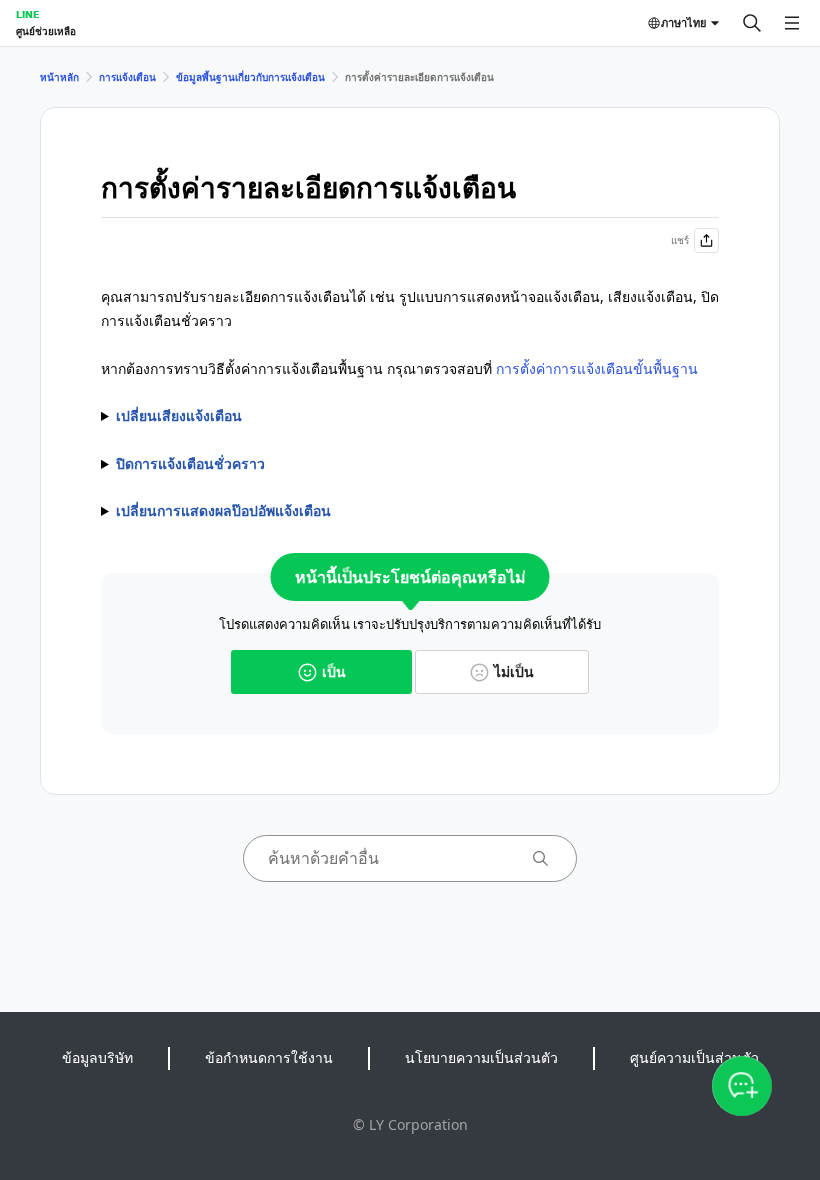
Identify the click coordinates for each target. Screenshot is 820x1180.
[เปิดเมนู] (792, 23)
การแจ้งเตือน (127, 77)
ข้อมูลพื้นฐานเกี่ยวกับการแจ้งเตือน (250, 77)
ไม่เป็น (514, 671)
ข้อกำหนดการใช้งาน (269, 1057)
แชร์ (680, 240)
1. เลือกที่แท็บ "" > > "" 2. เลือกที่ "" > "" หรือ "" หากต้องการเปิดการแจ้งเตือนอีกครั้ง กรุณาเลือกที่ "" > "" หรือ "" (404, 465)
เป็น (334, 671)
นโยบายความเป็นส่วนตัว (481, 1057)
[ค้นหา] (752, 23)
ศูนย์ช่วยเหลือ (46, 31)
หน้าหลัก (59, 77)
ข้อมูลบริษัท (97, 1057)
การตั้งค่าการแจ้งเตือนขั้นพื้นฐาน (597, 368)
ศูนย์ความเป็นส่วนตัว (694, 1057)
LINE (27, 14)
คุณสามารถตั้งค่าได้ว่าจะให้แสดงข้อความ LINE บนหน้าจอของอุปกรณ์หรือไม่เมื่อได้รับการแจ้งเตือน (405, 512)
